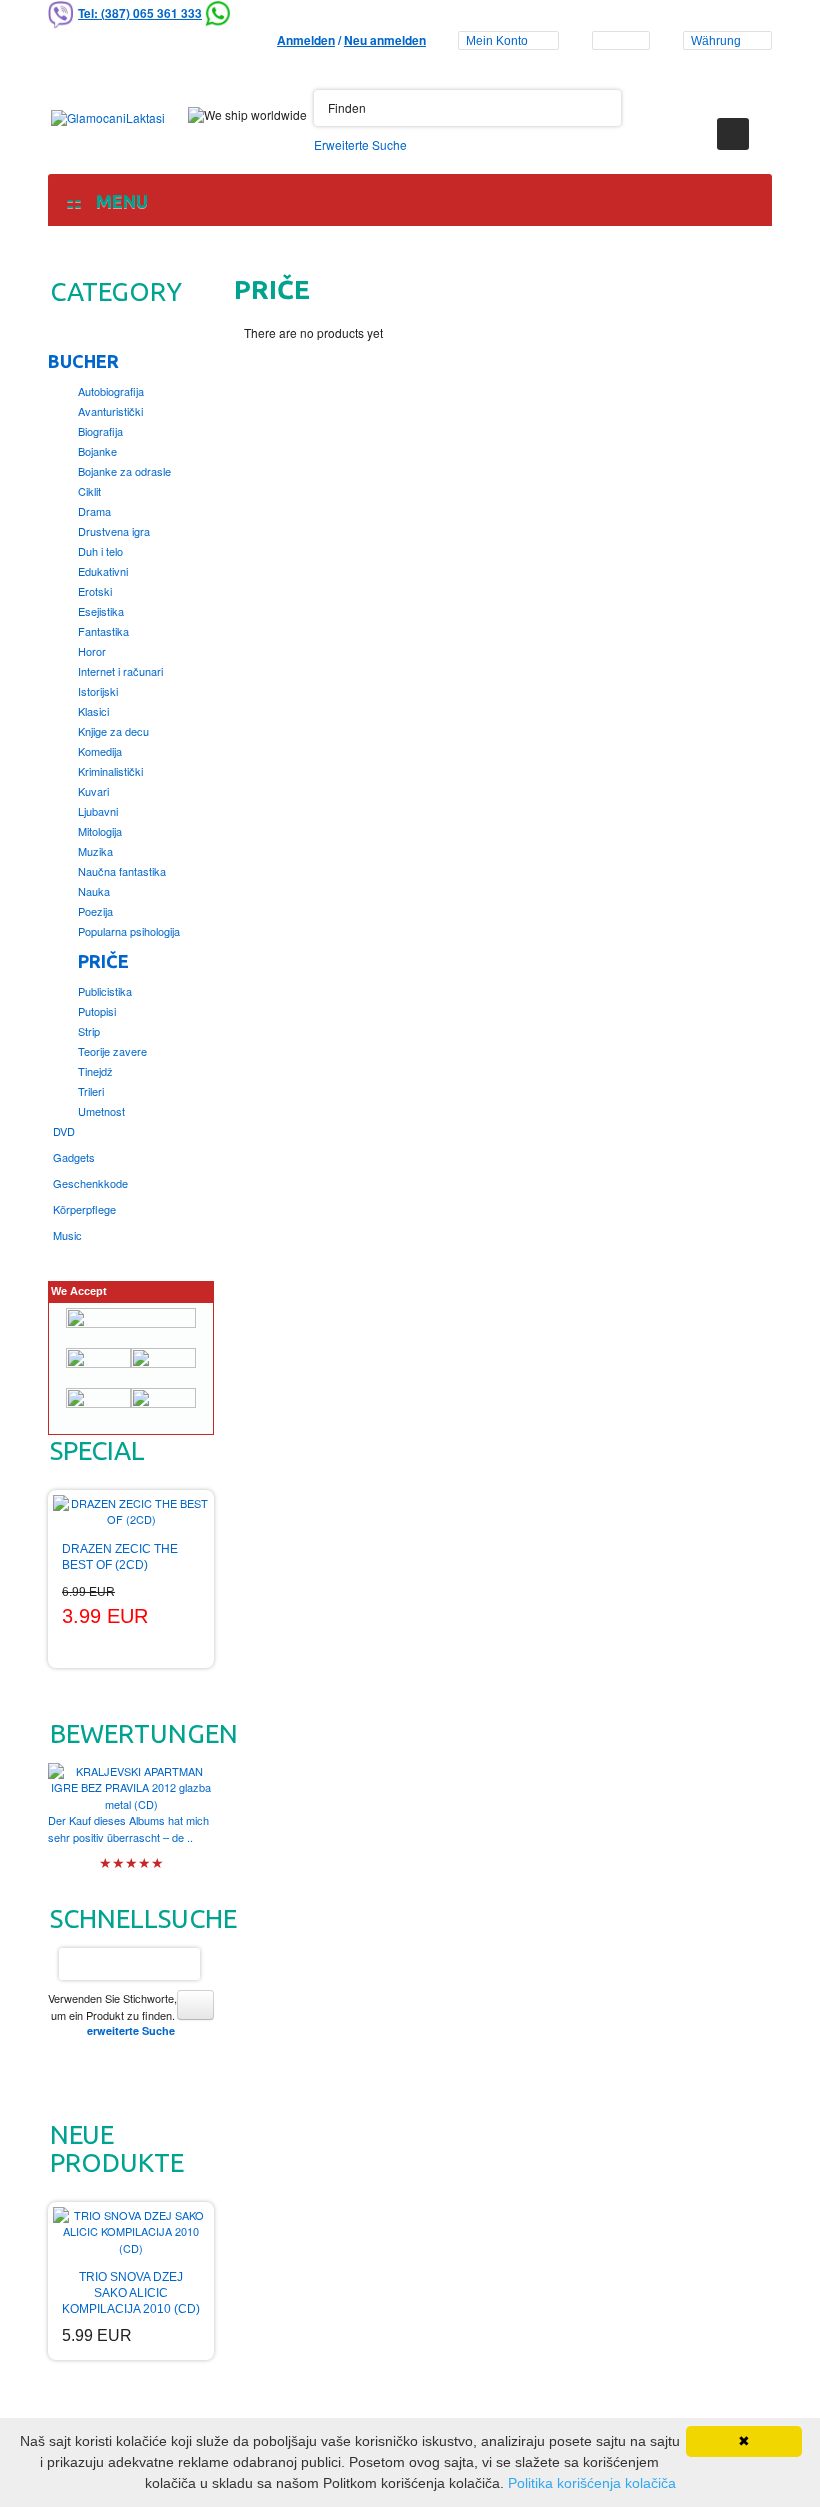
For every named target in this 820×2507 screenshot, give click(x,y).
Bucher (83, 361)
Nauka (94, 891)
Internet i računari (120, 671)
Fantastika (103, 631)
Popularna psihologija (129, 931)
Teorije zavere (112, 1051)
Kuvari (93, 791)
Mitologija (100, 831)
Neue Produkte (117, 2148)
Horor (92, 651)
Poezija (95, 911)
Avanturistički (110, 411)
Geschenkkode (90, 1183)
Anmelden (306, 40)
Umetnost (101, 1111)
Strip (89, 1031)
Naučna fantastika (122, 871)
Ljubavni (98, 811)
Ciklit (89, 491)
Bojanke (97, 451)
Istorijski (98, 691)
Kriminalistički (110, 771)
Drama (94, 511)
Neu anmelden (385, 40)
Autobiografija (111, 391)
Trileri (91, 1091)
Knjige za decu (113, 731)
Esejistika (101, 611)
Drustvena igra (114, 531)
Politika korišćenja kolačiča (592, 2483)
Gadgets (74, 1157)
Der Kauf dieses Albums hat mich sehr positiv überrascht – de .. (128, 1828)
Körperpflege (84, 1209)
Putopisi (97, 1011)
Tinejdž (95, 1071)
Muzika (95, 851)
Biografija (100, 431)
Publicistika (105, 991)
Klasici (93, 711)
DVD (64, 1131)
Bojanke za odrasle (124, 471)
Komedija (100, 751)
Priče (103, 961)
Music (67, 1235)
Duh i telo (100, 551)
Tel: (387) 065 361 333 (140, 13)
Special (97, 1450)
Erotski (95, 591)
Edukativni (103, 571)
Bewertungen (144, 1733)
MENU (118, 201)
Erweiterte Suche (360, 144)
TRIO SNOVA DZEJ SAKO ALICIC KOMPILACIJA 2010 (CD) (131, 2293)
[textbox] (467, 108)
